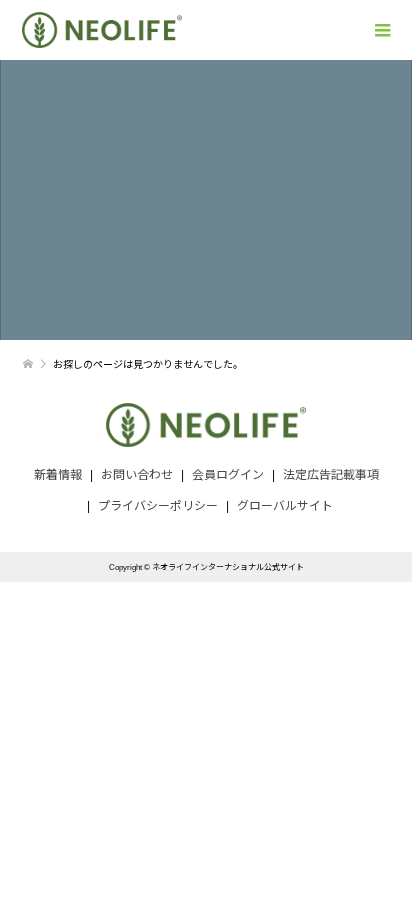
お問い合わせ (137, 475)
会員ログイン (228, 475)
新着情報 (58, 475)
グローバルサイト (285, 506)
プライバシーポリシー (158, 506)
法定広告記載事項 (331, 475)
